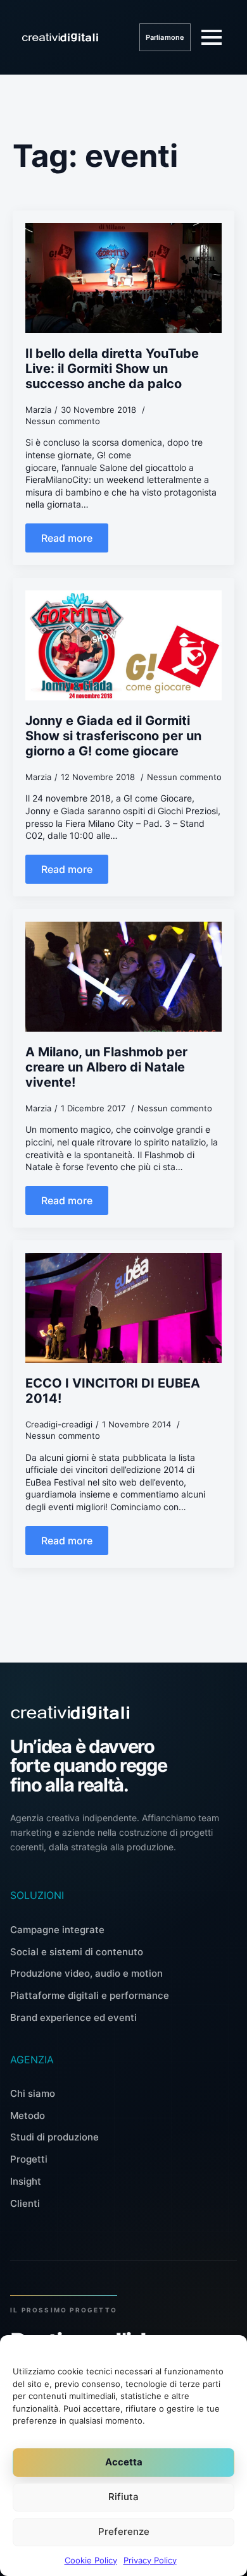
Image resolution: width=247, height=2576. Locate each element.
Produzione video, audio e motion (86, 1973)
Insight (26, 2181)
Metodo (28, 2115)
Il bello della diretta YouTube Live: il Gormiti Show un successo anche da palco (112, 369)
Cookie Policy (91, 2560)
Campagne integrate (57, 1930)
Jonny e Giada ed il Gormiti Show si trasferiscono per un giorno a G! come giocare (113, 736)
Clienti (25, 2203)
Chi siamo (33, 2093)
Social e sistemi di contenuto (77, 1952)
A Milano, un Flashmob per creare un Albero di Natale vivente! (106, 1067)
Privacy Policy (150, 2560)
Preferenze (124, 2531)
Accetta (124, 2462)
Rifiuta (123, 2497)
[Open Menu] (212, 37)
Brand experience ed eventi (73, 2017)
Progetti (29, 2159)
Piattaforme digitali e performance (90, 1995)
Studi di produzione (54, 2137)
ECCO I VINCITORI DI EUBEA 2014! (113, 1391)
